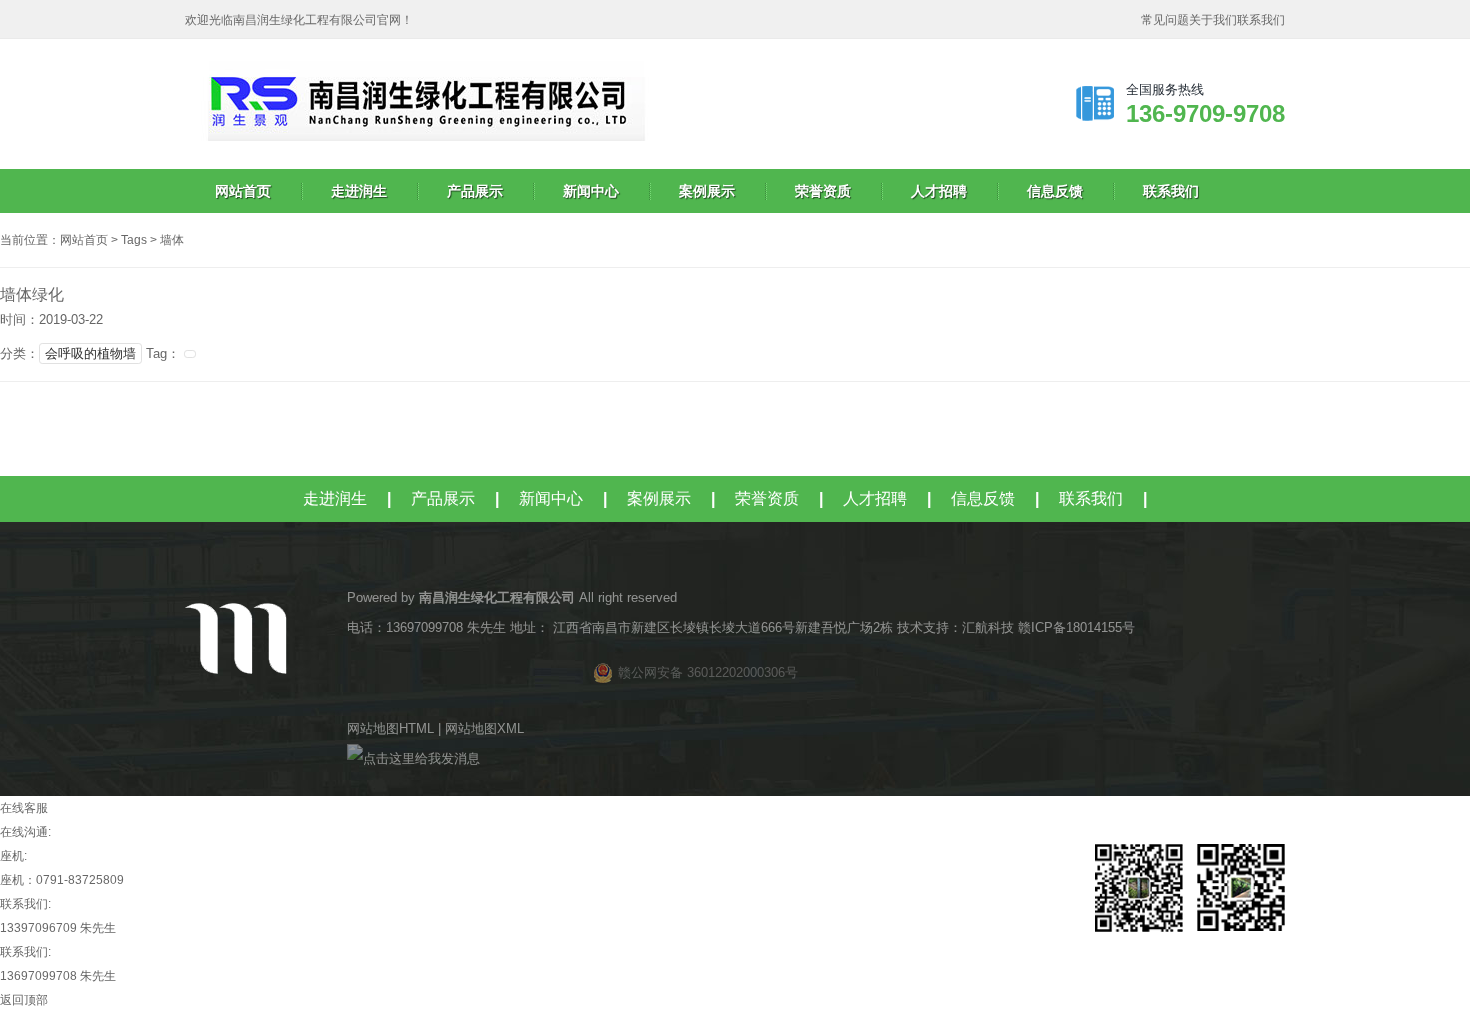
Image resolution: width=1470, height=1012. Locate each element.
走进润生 (359, 191)
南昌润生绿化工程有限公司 (497, 597)
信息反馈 (1055, 191)
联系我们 (1261, 20)
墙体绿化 (32, 294)
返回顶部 (24, 1000)
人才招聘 (939, 191)
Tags (134, 240)
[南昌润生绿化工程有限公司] (585, 73)
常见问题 (1165, 20)
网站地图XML (484, 728)
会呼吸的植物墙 (90, 353)
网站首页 (243, 191)
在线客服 (24, 808)
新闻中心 (591, 191)
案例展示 (707, 191)
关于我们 (1213, 20)
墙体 (172, 240)
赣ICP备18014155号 (1078, 627)
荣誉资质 (823, 191)
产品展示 (475, 191)
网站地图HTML (390, 728)
